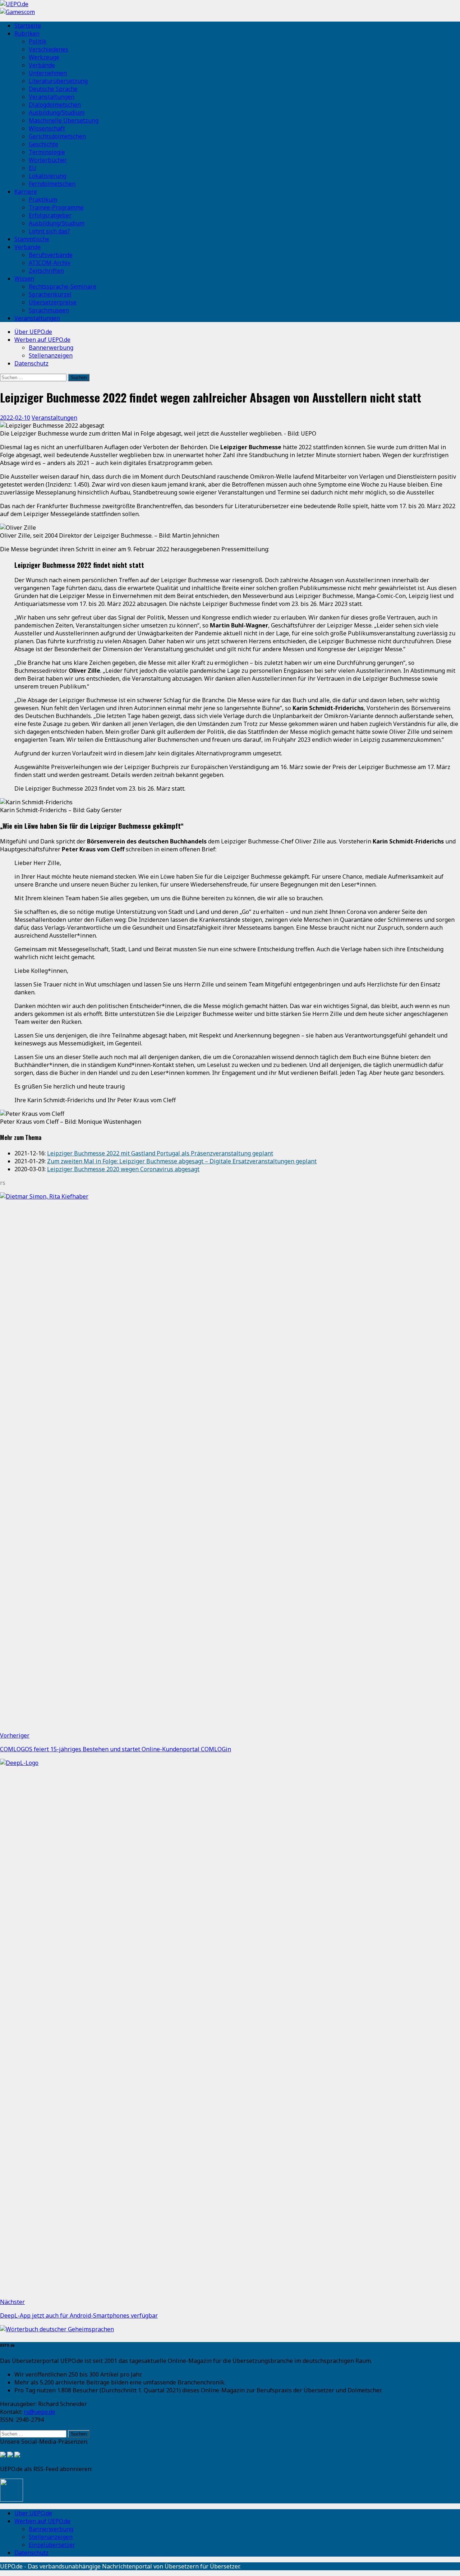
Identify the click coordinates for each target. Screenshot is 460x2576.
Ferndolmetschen (52, 184)
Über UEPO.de (33, 332)
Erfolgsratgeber (50, 215)
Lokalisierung (47, 176)
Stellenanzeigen (51, 355)
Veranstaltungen (52, 97)
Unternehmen (48, 73)
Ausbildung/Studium (57, 112)
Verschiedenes (49, 49)
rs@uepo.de (40, 2412)
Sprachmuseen (49, 310)
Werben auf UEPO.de (42, 340)
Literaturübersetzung (58, 81)
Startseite (28, 26)
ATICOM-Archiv (50, 263)
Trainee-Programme (56, 207)
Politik (38, 41)
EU (33, 168)
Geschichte (43, 144)
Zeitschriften (46, 271)
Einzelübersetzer (52, 2545)
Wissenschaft (47, 128)
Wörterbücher (48, 160)
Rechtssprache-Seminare (63, 286)
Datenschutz (31, 363)
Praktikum (43, 199)
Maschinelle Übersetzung (64, 120)
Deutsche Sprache (53, 89)
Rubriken (27, 33)
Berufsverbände (51, 255)
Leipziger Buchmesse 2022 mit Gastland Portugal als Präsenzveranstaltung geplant (160, 1153)
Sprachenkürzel (50, 294)
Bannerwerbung (51, 348)
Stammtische (32, 239)
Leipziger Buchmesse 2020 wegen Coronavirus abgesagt (123, 1169)
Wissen (24, 279)
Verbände (42, 65)
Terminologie (47, 152)
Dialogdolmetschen (55, 105)
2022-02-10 (15, 418)
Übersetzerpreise (53, 302)
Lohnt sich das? (49, 231)
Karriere (26, 192)
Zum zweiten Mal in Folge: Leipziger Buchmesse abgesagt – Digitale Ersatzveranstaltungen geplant (182, 1161)
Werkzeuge (44, 57)
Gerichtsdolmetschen (57, 136)
